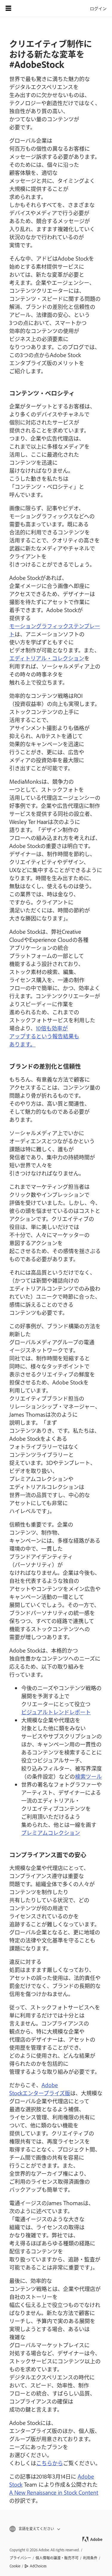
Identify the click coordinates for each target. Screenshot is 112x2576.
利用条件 (90, 2558)
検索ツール (88, 1776)
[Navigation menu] (8, 8)
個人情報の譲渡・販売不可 (57, 2558)
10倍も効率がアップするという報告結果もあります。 (44, 1036)
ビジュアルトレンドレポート (56, 1712)
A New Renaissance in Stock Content (54, 2492)
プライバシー (20, 2558)
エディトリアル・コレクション (47, 658)
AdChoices (38, 2566)
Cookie (15, 2566)
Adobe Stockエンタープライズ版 (40, 2089)
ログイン (98, 8)
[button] (56, 2529)
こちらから (50, 2463)
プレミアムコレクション (51, 1833)
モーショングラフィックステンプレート (55, 630)
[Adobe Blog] (25, 8)
